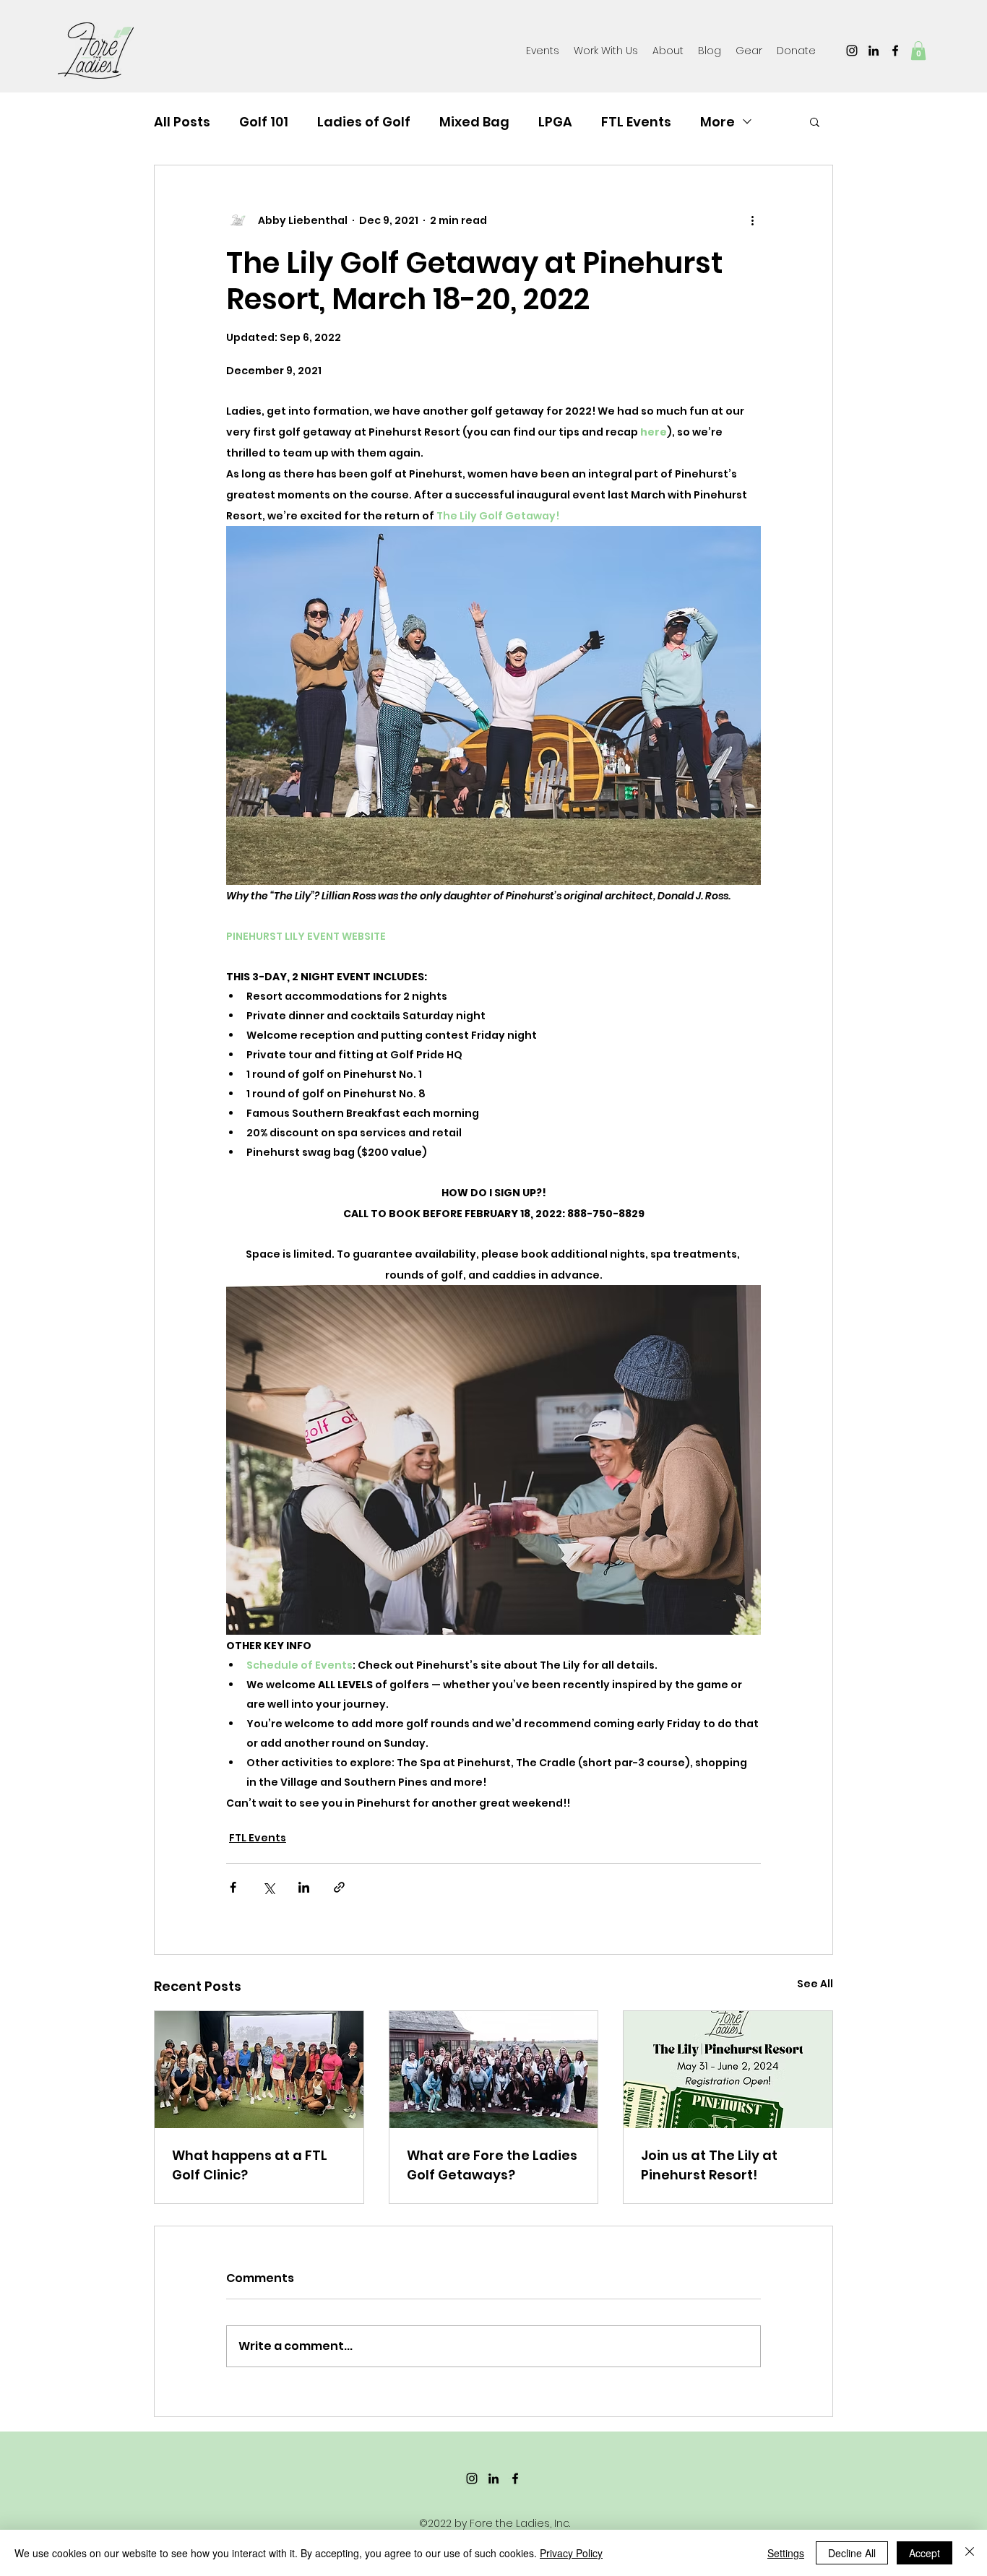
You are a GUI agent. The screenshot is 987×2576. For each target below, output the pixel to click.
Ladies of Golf (364, 122)
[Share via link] (339, 1887)
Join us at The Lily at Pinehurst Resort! (709, 2165)
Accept (924, 2553)
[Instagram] (852, 51)
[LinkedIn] (874, 51)
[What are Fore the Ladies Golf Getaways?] (494, 2070)
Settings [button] (786, 2553)
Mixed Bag (474, 122)
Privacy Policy (571, 2553)
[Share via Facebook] (233, 1887)
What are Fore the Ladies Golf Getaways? (492, 2165)
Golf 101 (264, 122)
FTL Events (636, 122)
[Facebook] (895, 51)
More (717, 122)
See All (815, 1984)
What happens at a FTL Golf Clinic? (250, 2165)
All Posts (182, 122)
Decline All (852, 2553)
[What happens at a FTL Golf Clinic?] (259, 2070)
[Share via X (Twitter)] (268, 1887)
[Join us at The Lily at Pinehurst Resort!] (728, 2070)
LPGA (555, 122)
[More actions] (752, 220)
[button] (749, 51)
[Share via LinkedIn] (304, 1887)
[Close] (970, 2553)
